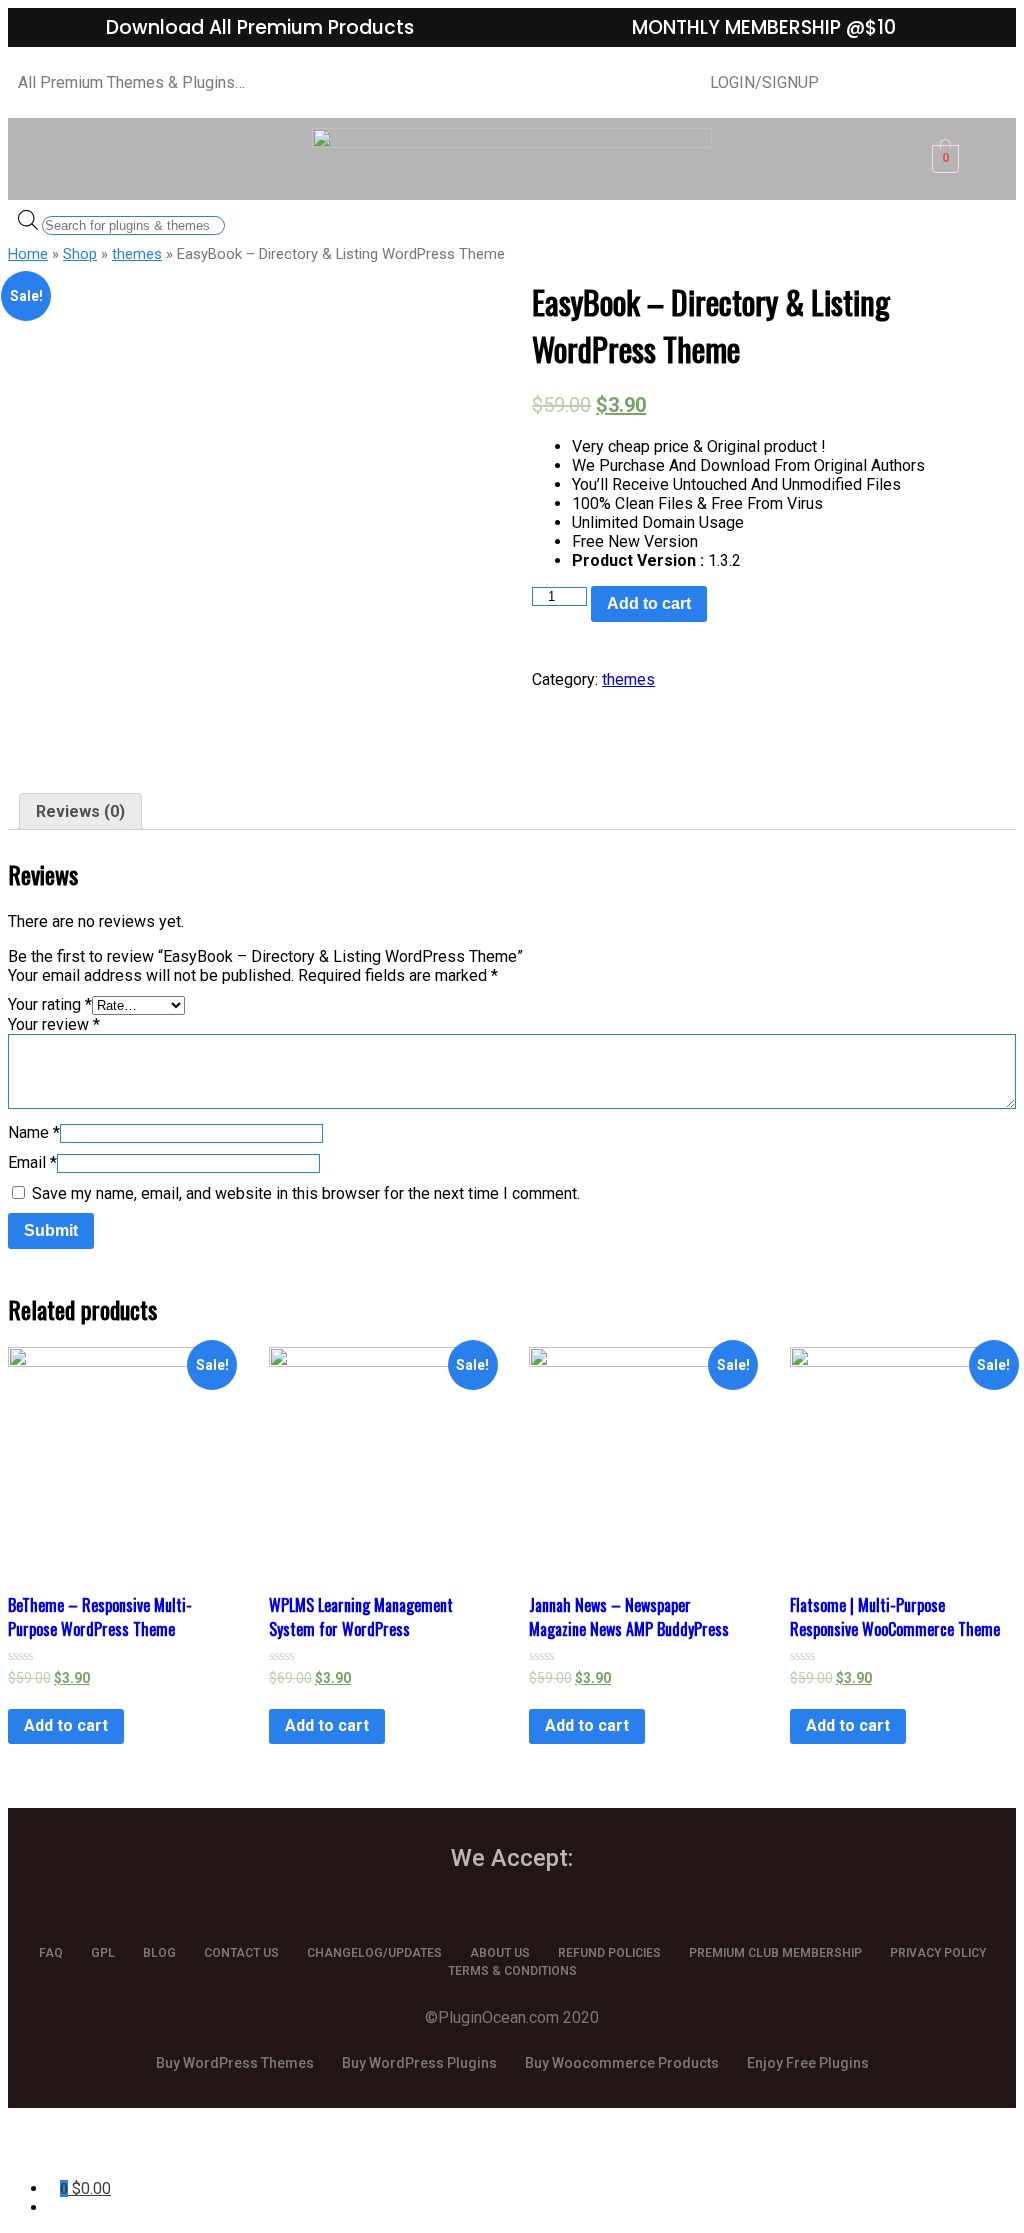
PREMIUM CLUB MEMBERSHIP (775, 1953)
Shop (80, 254)
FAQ (51, 1953)
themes (137, 254)
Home (28, 254)
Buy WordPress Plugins (419, 2063)
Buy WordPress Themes (235, 2063)
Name (34, 1132)
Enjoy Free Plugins (808, 2063)
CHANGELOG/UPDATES (374, 1953)
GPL (103, 1953)
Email (32, 1162)
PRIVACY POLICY (938, 1953)
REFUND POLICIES (609, 1953)
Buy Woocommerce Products (622, 2063)
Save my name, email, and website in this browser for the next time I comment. (306, 1193)
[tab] (80, 811)
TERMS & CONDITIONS (512, 1971)
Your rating (50, 1004)
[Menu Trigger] (85, 2150)
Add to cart (649, 603)
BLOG (159, 1953)
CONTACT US (241, 1953)
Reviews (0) (80, 811)
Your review (54, 1024)
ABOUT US (500, 1953)
